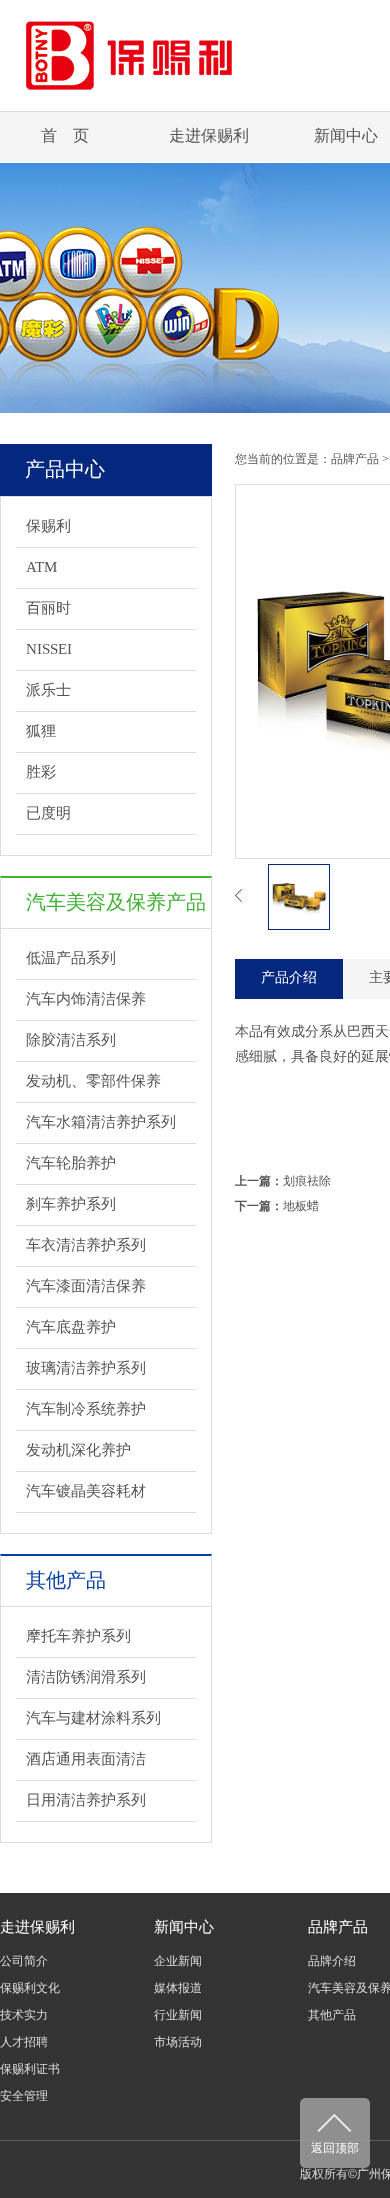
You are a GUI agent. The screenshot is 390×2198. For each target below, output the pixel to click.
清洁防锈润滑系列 (86, 1677)
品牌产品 (355, 459)
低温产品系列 (71, 958)
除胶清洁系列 (71, 1040)
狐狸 (41, 731)
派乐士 (48, 690)
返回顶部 (335, 2148)
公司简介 (24, 1961)
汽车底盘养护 (71, 1327)
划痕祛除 (307, 1181)
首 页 (65, 135)
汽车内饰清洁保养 (86, 999)
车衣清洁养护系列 (86, 1245)
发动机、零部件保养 (93, 1081)
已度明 (48, 813)
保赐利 (48, 526)
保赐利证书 (30, 2069)
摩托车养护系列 (78, 1636)
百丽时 (48, 608)
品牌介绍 (332, 1961)
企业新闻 (178, 1961)
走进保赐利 (209, 135)
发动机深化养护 (78, 1450)
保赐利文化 (30, 1988)
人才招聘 (24, 2042)
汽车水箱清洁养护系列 (101, 1122)
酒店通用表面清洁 (86, 1759)
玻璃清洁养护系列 (86, 1368)
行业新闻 (178, 2015)
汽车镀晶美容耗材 (86, 1491)
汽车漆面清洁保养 (86, 1286)
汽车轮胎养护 (71, 1163)
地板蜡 (301, 1206)
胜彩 (41, 772)
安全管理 (24, 2096)
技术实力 (24, 2015)
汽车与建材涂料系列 (93, 1718)
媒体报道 (178, 1988)
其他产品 (332, 2015)
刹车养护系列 (71, 1204)
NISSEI (49, 649)
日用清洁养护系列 (86, 1800)
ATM (41, 567)
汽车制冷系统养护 (86, 1409)
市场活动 (178, 2042)
